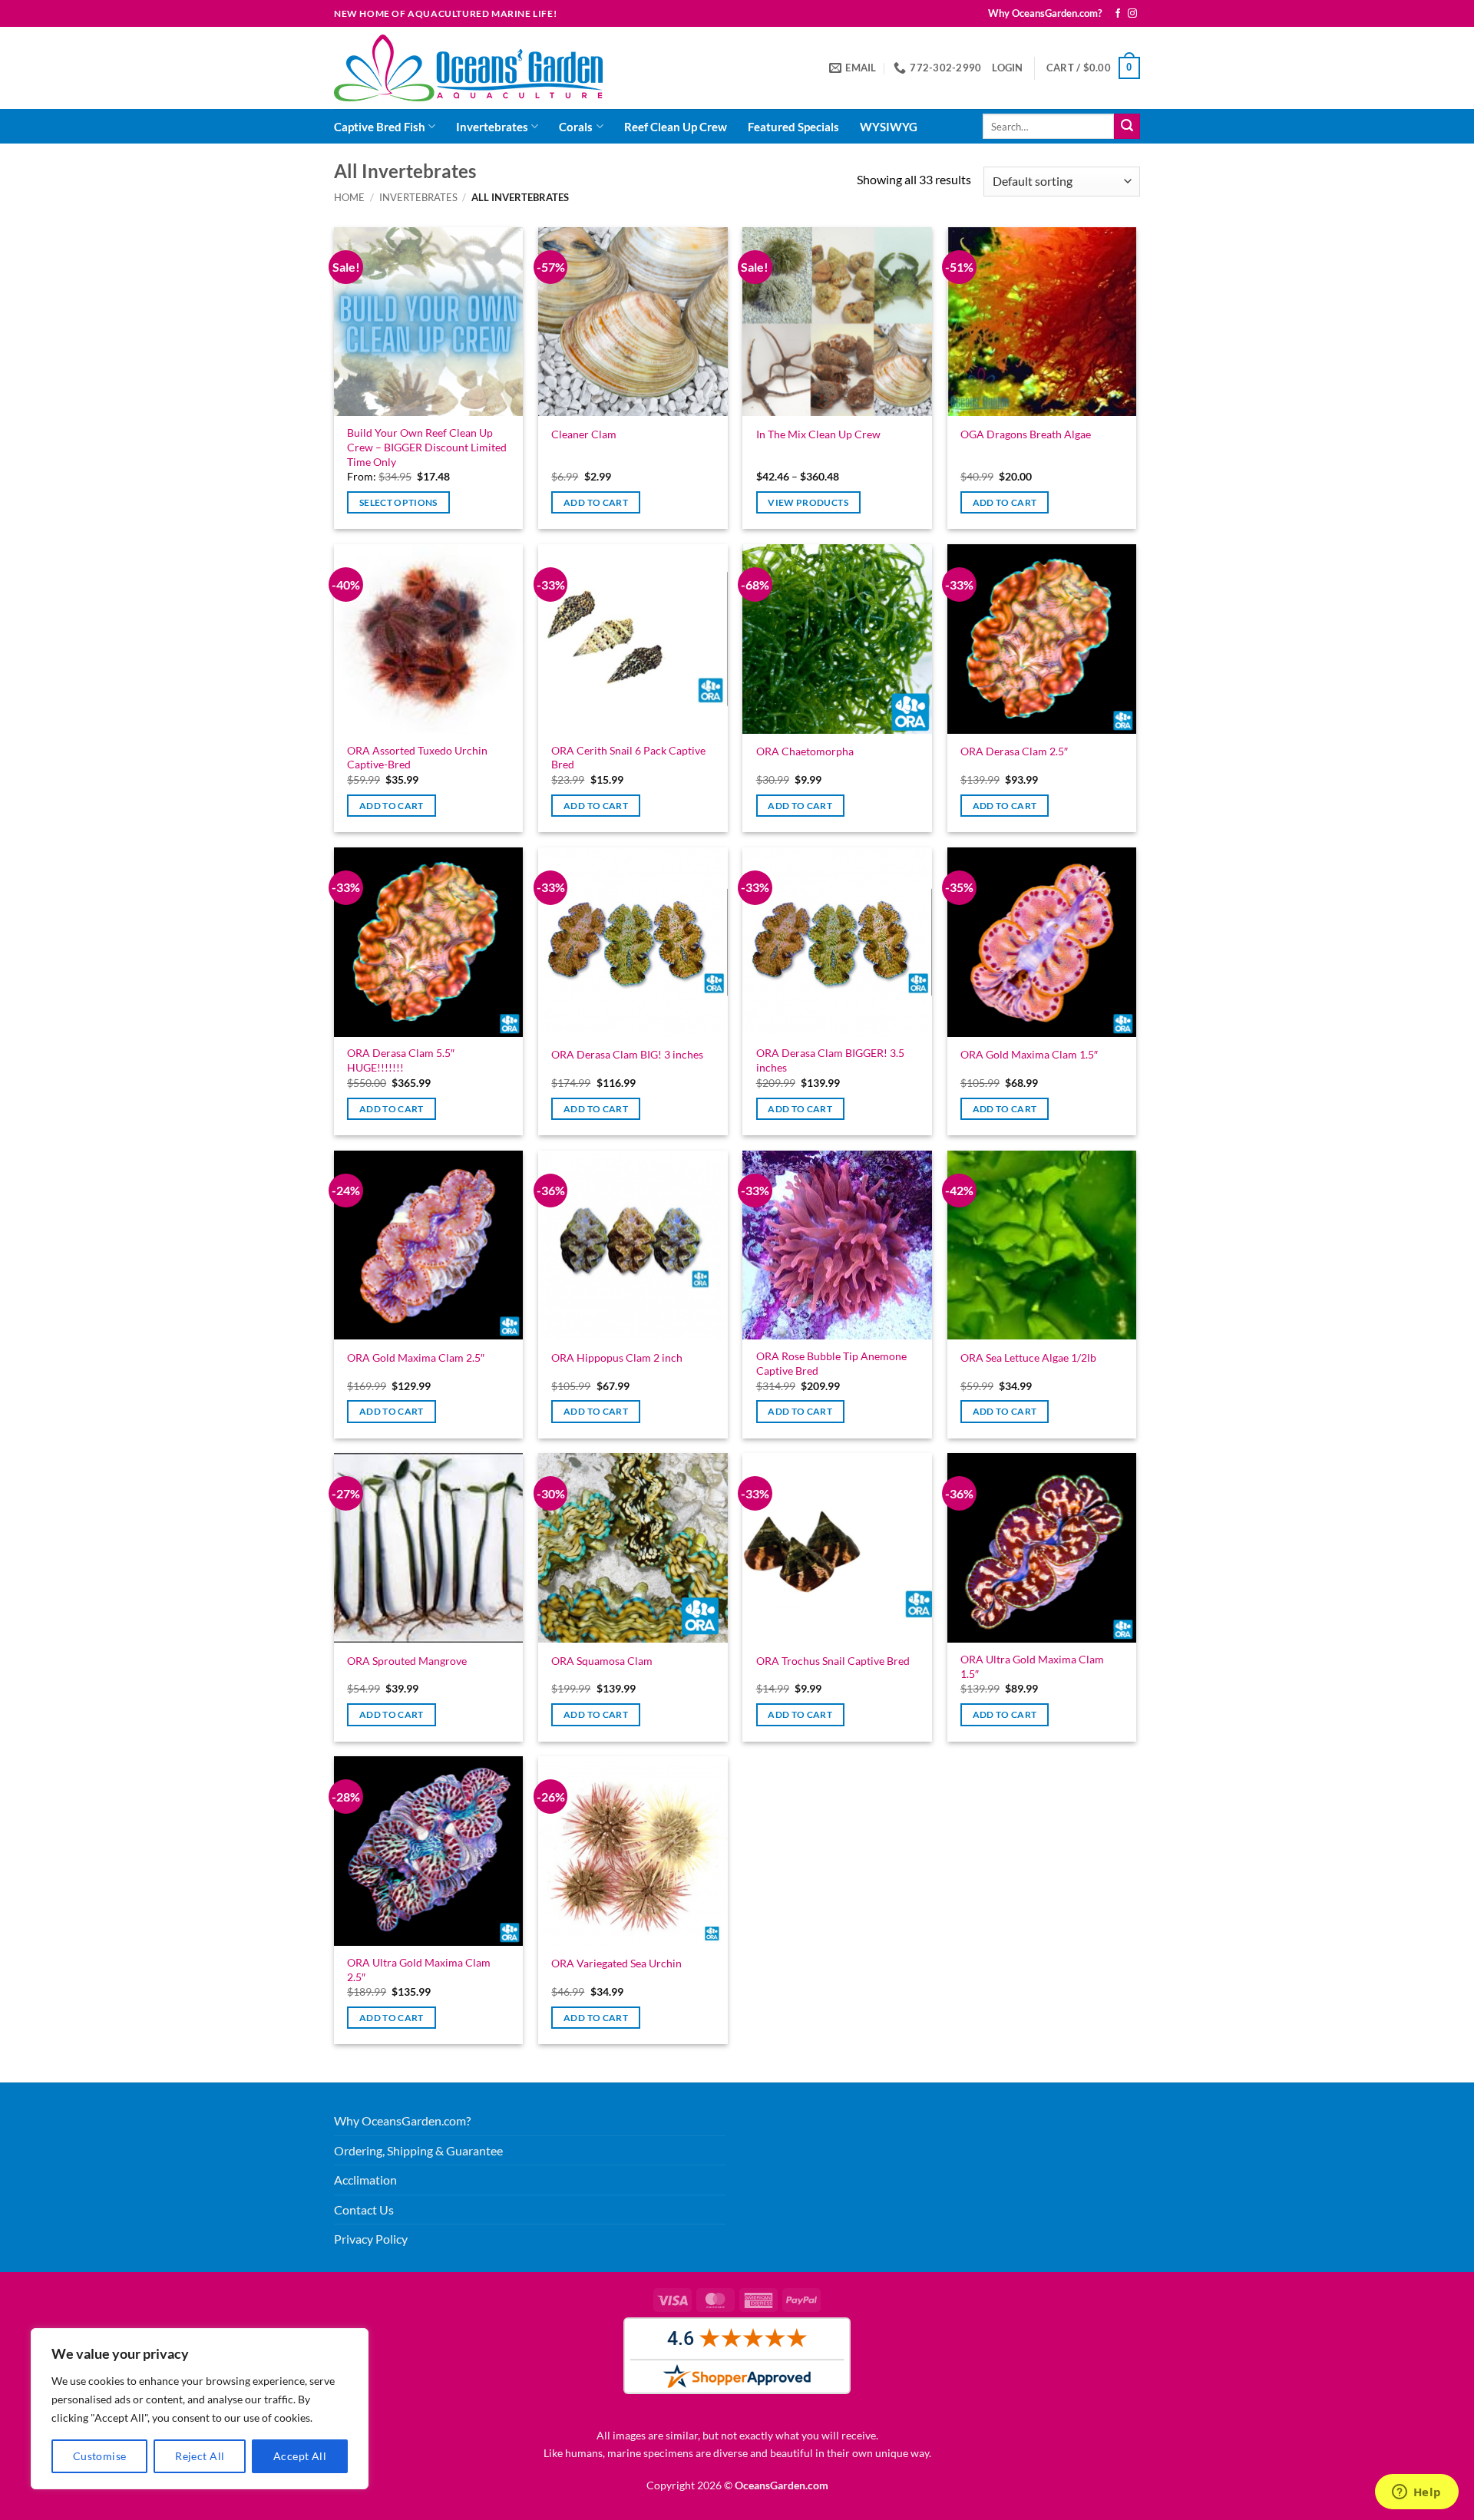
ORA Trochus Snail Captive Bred (833, 1661)
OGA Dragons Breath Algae (1026, 434)
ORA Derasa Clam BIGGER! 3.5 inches (830, 1060)
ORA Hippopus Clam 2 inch (617, 1357)
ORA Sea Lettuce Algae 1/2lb (1028, 1357)
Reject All (200, 2456)
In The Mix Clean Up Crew (818, 434)
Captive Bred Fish (380, 127)
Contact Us (364, 2210)
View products (808, 502)
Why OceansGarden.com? (1045, 13)
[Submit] (1127, 127)
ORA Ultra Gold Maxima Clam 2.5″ (419, 1970)
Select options (398, 502)
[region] (200, 2409)
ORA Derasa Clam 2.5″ (1014, 751)
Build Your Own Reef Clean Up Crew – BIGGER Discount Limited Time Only (427, 447)
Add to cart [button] (596, 502)
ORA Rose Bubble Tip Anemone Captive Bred (831, 1363)
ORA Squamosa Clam (602, 1661)
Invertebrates (492, 127)
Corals (576, 127)
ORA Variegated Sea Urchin (616, 1963)
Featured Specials (793, 127)
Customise (100, 2456)
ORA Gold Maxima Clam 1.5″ (1029, 1054)
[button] (1007, 68)
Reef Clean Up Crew (676, 127)
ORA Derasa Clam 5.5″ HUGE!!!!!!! (401, 1060)
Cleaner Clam (584, 434)
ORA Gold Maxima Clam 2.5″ (416, 1357)
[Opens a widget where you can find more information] (1416, 2493)
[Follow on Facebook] (1118, 14)
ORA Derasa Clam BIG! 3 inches (627, 1054)
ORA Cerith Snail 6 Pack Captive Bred (628, 758)
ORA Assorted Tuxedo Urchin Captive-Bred (417, 758)
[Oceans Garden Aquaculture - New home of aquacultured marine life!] (468, 68)
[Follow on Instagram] (1132, 14)
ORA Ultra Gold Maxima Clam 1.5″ (1032, 1666)
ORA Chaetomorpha (805, 751)
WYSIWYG (889, 127)
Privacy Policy (371, 2239)
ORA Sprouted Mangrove (407, 1661)
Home (349, 197)
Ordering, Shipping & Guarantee (418, 2150)
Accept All (300, 2456)
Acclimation (365, 2180)
